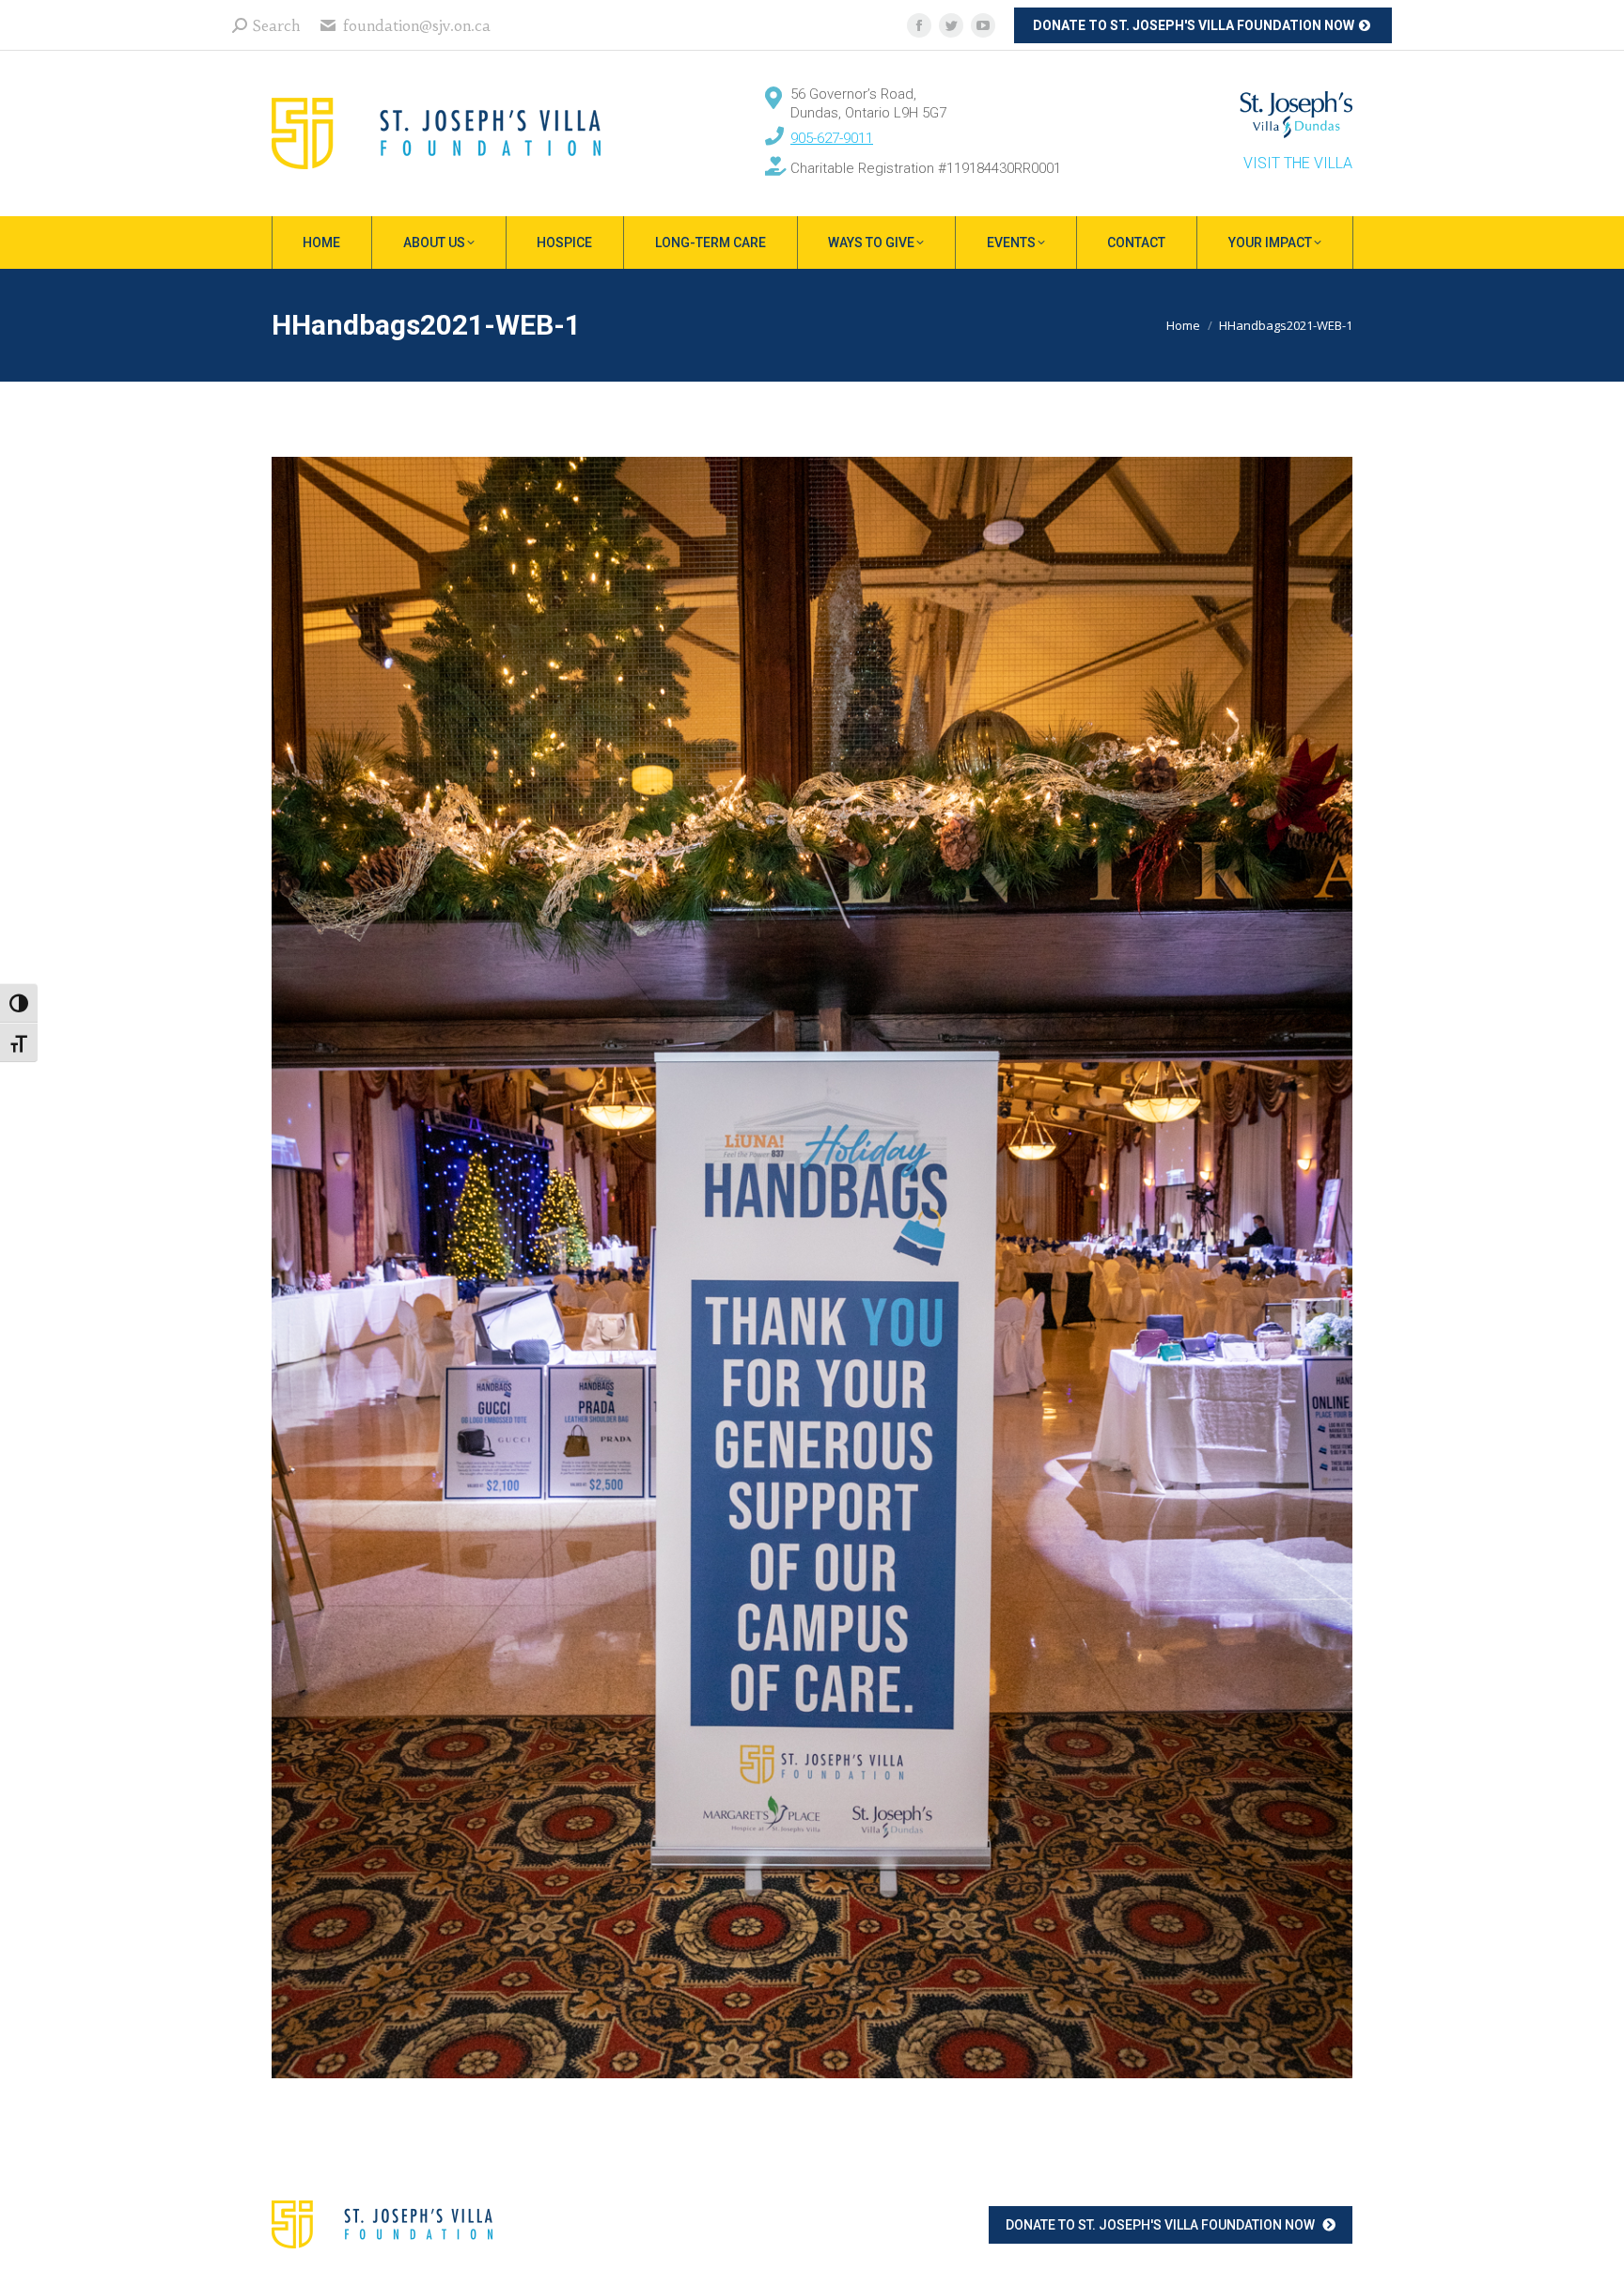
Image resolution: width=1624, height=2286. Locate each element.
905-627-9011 (832, 138)
